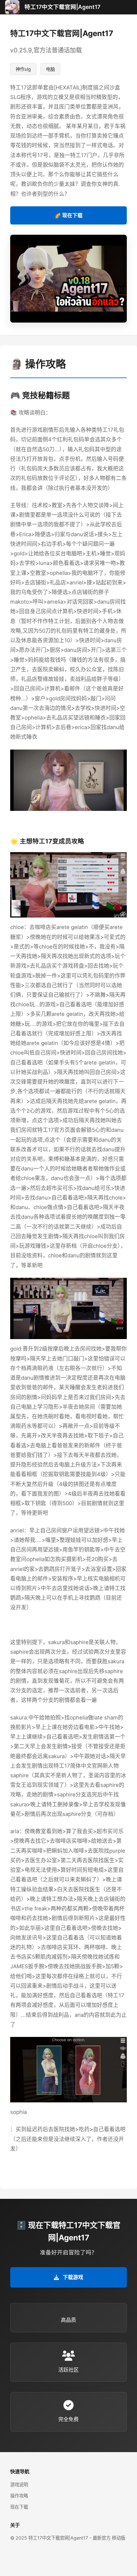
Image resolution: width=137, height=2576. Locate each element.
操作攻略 (19, 2496)
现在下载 (19, 2507)
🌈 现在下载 (68, 215)
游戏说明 (19, 2485)
